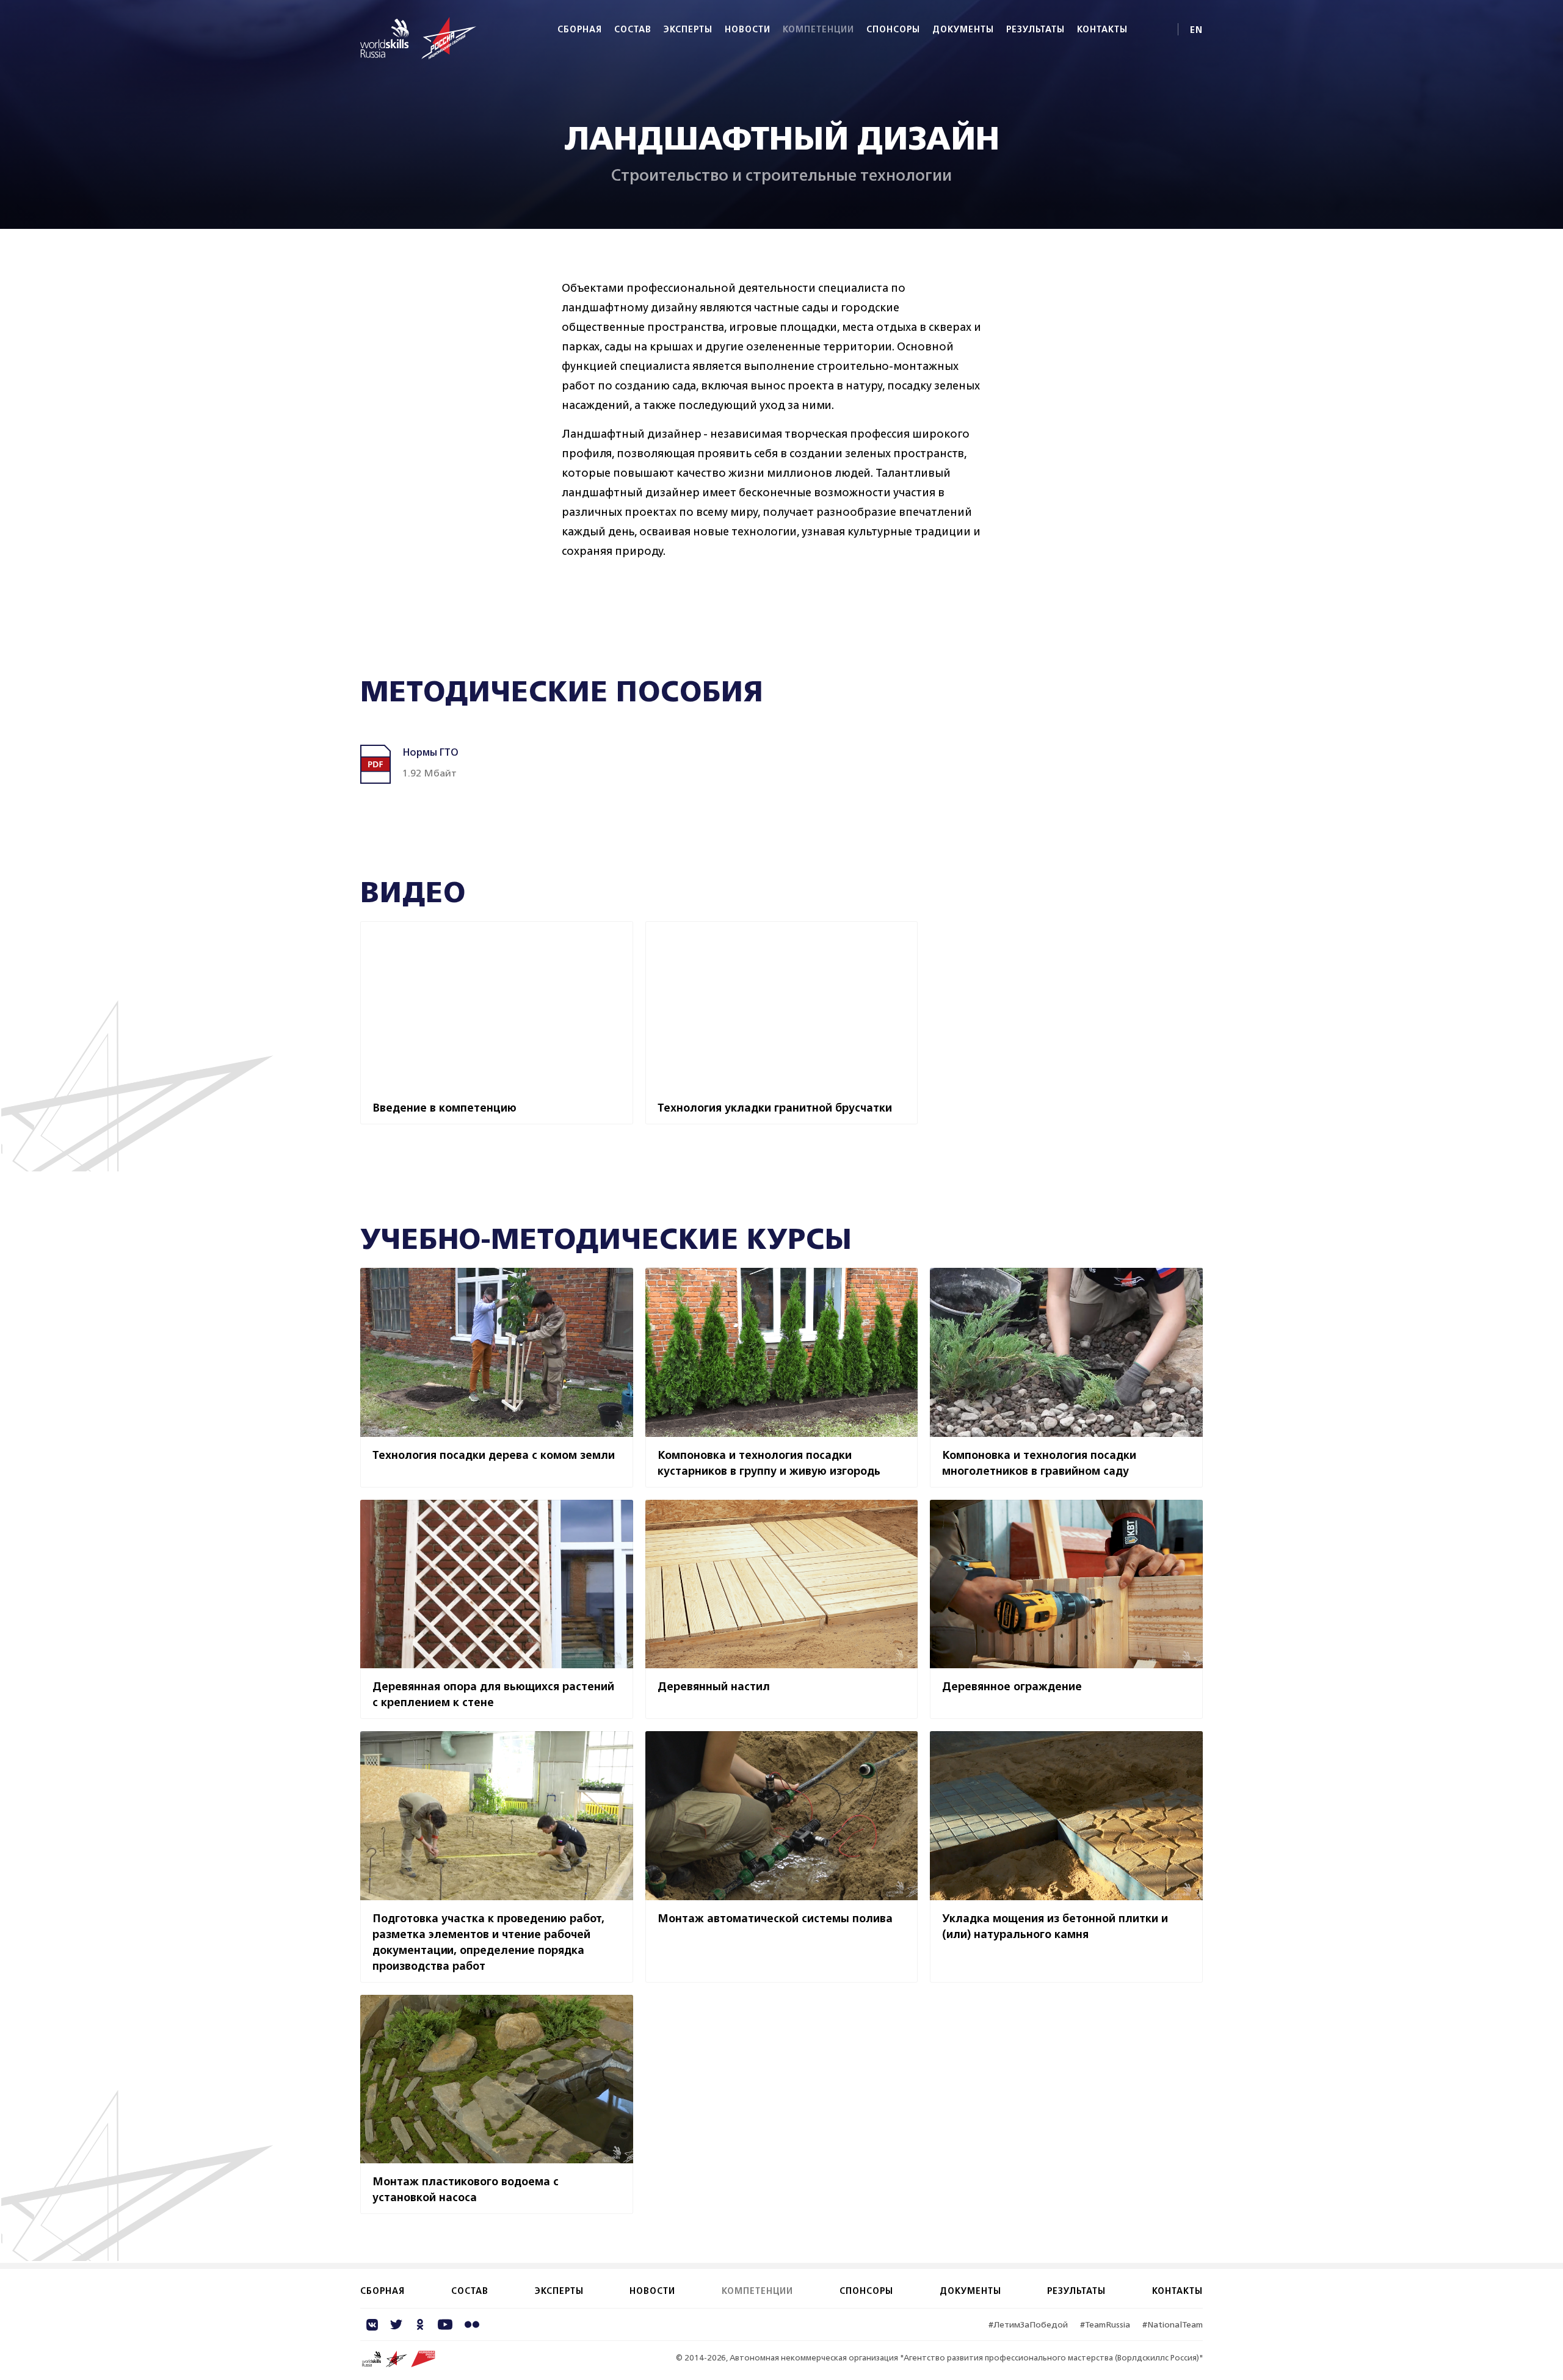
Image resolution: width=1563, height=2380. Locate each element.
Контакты (1102, 29)
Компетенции (818, 29)
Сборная (580, 29)
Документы (963, 29)
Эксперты (688, 29)
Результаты (1035, 29)
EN (1196, 30)
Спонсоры (893, 29)
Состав (633, 29)
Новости (748, 29)
